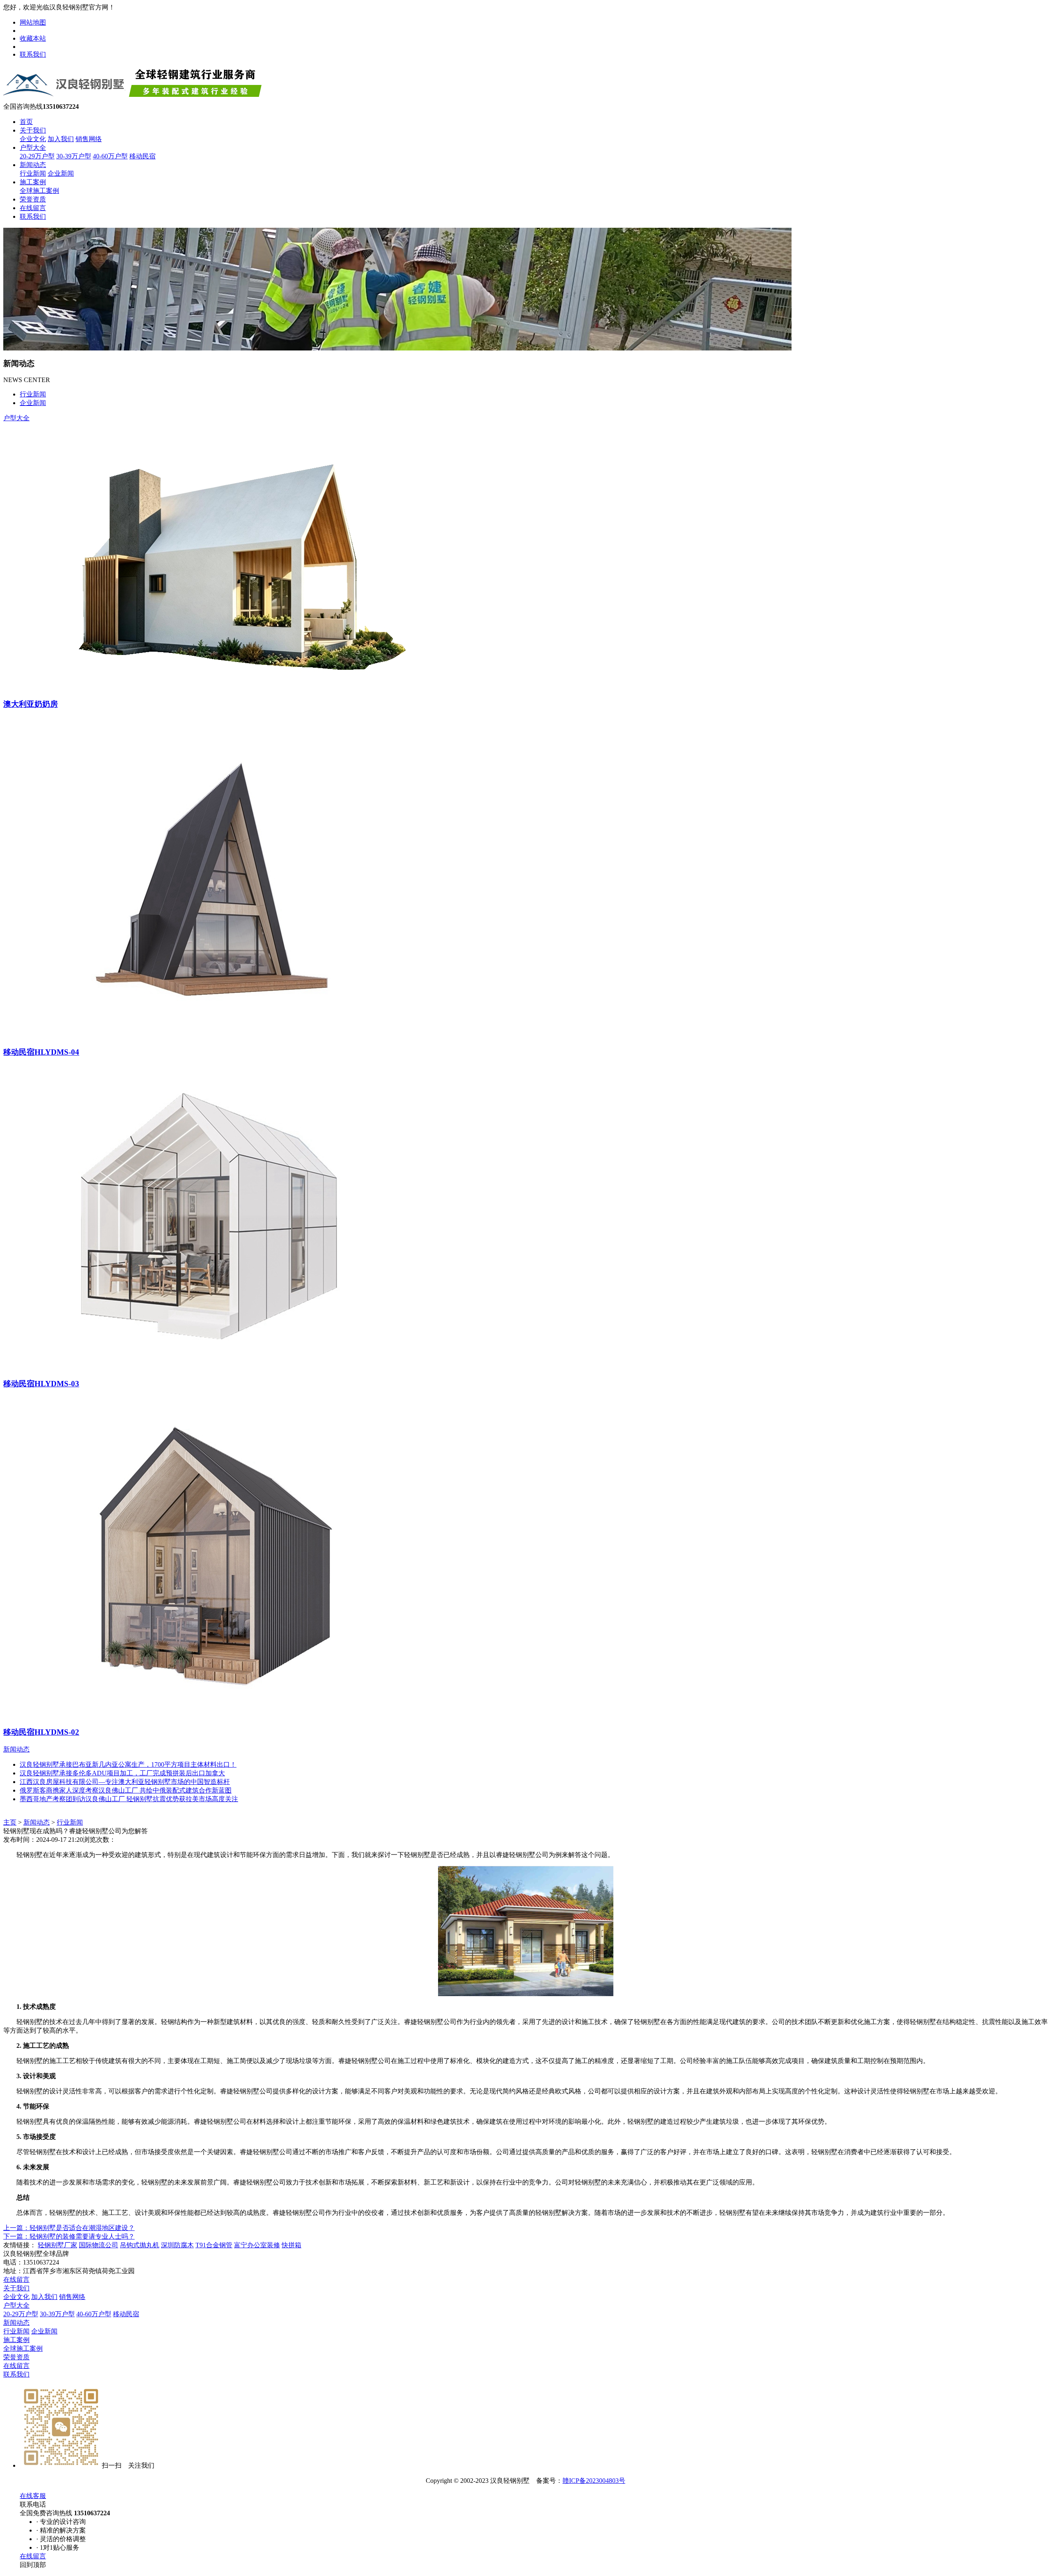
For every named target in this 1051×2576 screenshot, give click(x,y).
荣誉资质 (33, 199)
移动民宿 (142, 156)
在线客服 (33, 2496)
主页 (10, 1822)
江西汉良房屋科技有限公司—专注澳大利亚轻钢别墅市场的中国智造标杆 (125, 1782)
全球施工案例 (39, 191)
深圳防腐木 (177, 2245)
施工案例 (33, 182)
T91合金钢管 (214, 2245)
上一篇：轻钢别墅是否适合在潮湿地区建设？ (69, 2228)
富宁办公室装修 (257, 2245)
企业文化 (33, 139)
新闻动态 (33, 165)
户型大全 (33, 148)
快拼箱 (291, 2245)
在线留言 (33, 208)
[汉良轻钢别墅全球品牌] (137, 100)
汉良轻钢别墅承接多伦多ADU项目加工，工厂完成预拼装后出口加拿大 (122, 1773)
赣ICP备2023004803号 (594, 2481)
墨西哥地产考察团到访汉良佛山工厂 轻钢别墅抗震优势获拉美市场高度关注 (129, 1799)
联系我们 (33, 54)
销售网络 (89, 139)
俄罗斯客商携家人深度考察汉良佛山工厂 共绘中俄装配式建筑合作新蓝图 (126, 1790)
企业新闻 (61, 173)
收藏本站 (33, 38)
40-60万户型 (110, 156)
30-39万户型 (74, 156)
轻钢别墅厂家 (57, 2245)
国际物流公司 (99, 2245)
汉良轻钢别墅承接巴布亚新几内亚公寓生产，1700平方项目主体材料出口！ (128, 1764)
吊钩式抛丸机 (140, 2245)
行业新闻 (33, 173)
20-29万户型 (37, 156)
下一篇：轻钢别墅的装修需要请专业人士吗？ (69, 2236)
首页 (26, 122)
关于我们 (33, 130)
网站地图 (33, 22)
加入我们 (61, 139)
